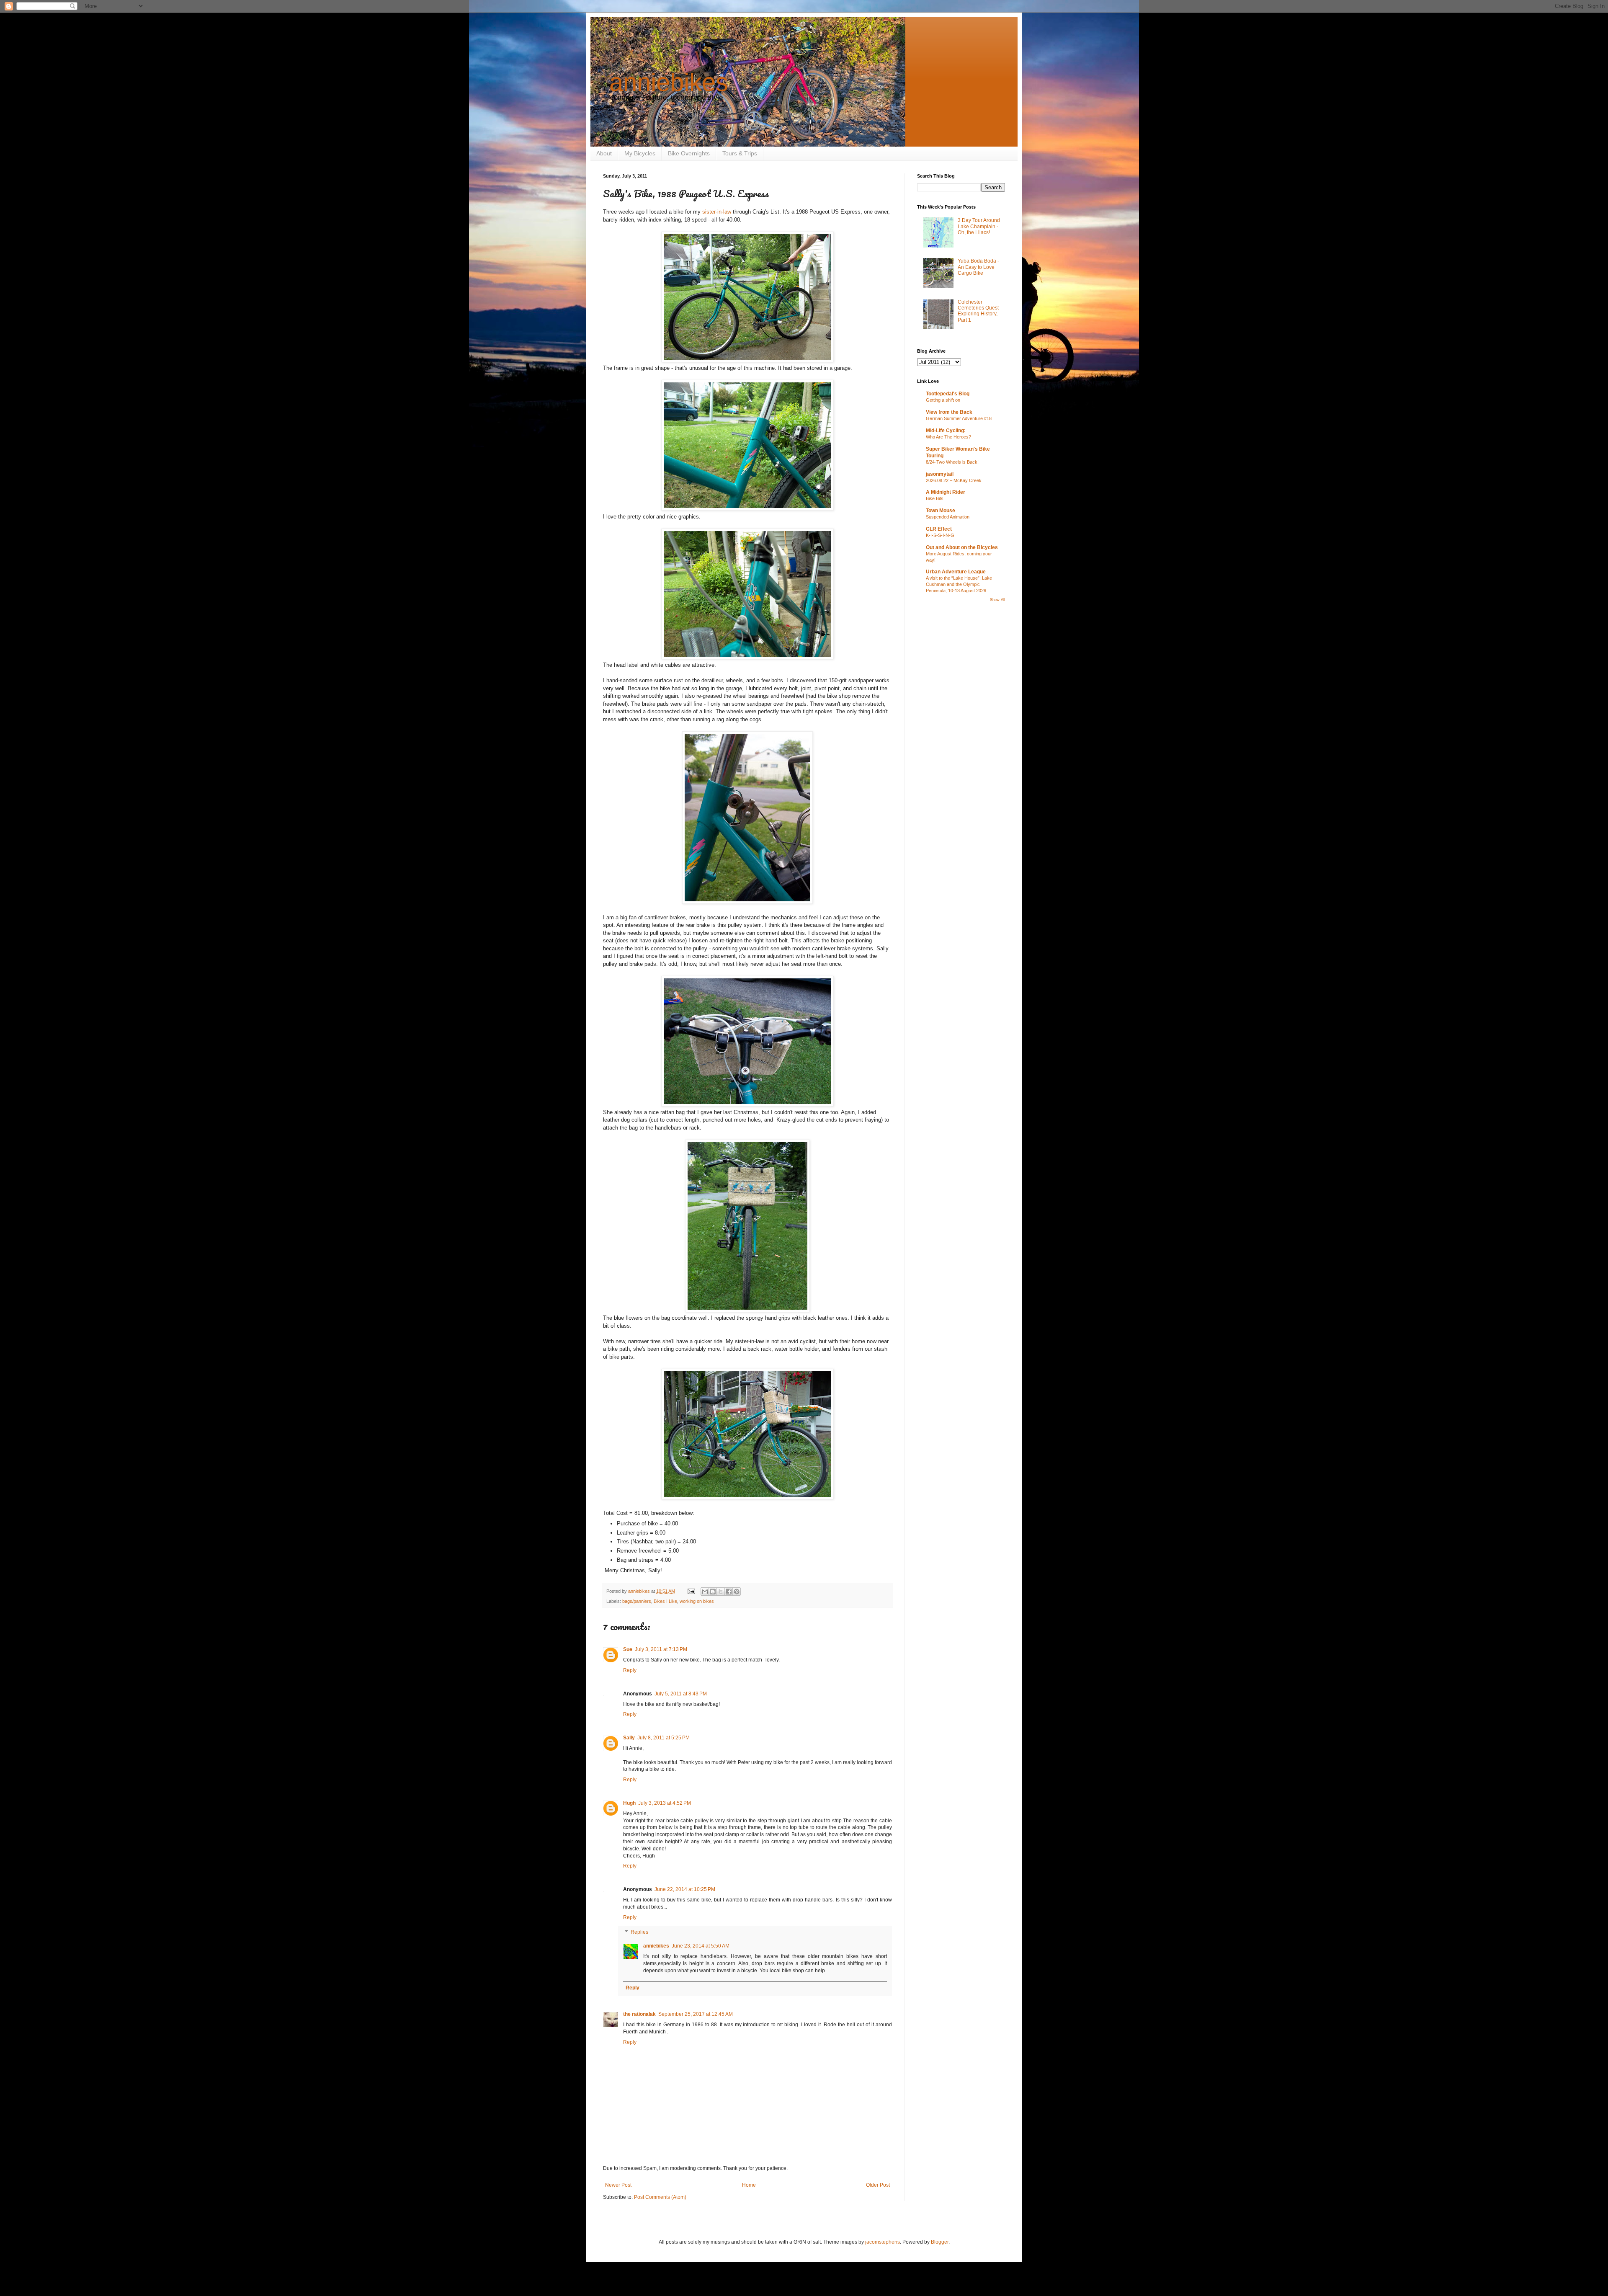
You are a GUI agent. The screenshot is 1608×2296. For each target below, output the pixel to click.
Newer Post (618, 2185)
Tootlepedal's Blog (948, 394)
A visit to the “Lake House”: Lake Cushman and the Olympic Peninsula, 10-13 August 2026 (959, 584)
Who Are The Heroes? (948, 437)
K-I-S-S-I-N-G (940, 535)
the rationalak (639, 2014)
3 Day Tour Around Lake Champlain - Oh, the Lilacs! (979, 226)
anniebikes (669, 82)
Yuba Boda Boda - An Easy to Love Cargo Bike (978, 267)
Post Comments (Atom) (660, 2197)
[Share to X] (721, 1592)
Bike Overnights (689, 153)
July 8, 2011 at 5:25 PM (664, 1738)
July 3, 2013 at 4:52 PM (665, 1803)
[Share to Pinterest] (737, 1592)
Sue (628, 1649)
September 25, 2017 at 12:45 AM (696, 2014)
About (604, 153)
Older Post (878, 2185)
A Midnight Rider (946, 492)
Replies (639, 1932)
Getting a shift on (943, 400)
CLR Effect (939, 529)
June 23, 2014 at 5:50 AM (701, 1946)
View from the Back (949, 412)
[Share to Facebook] (729, 1592)
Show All (997, 600)
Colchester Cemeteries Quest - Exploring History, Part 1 (980, 311)
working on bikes (697, 1601)
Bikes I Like (665, 1601)
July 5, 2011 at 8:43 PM (681, 1694)
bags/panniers (637, 1601)
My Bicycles (640, 153)
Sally (629, 1738)
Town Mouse (941, 511)
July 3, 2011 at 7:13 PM (661, 1649)
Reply (630, 1670)
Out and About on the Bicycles (962, 547)
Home (749, 2185)
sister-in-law (717, 212)
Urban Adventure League (956, 572)
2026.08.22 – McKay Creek (954, 480)
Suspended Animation (948, 517)
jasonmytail (940, 474)
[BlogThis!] (713, 1592)
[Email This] (705, 1592)
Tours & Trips (740, 153)
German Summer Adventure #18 (959, 418)
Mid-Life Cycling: (946, 431)
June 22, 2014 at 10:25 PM (685, 1889)
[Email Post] (691, 1591)
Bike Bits (935, 498)
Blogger (940, 2242)
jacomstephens (883, 2242)
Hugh (629, 1803)
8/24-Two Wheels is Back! (952, 462)
